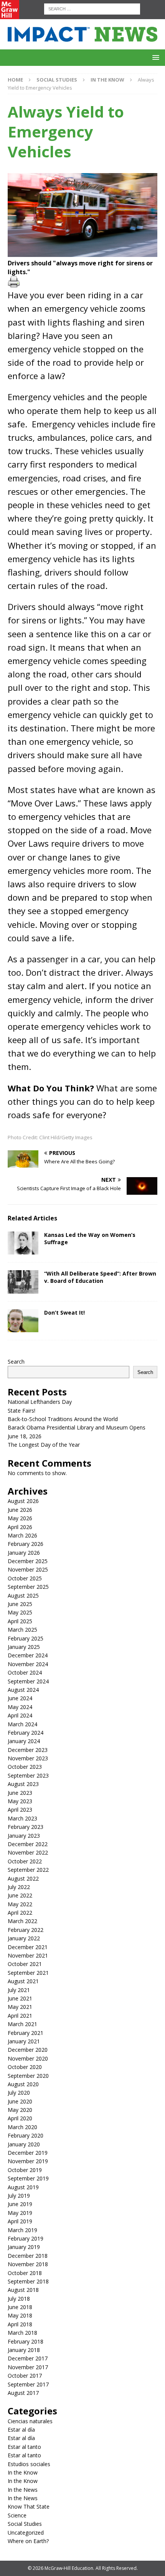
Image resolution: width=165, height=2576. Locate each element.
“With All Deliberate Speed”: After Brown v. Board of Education (100, 1277)
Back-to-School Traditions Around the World (63, 1419)
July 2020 (19, 2093)
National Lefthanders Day (40, 1402)
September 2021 (28, 1973)
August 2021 (23, 1981)
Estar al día (21, 2430)
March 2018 (22, 2333)
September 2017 (28, 2384)
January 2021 (24, 2041)
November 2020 (28, 2058)
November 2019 (28, 2161)
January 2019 (24, 2247)
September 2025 (28, 1587)
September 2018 (28, 2281)
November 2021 (28, 1955)
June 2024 (20, 1698)
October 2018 (25, 2273)
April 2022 (20, 1913)
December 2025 (28, 1561)
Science (17, 2515)
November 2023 (28, 1758)
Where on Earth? (28, 2541)
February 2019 (26, 2238)
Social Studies (57, 80)
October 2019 (25, 2170)
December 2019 (28, 2153)
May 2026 (20, 1518)
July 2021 (19, 1990)
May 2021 (20, 2007)
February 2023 (26, 1827)
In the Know (23, 2472)
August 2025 (23, 1595)
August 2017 (23, 2393)
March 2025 (22, 1630)
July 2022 (19, 1887)
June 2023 (20, 1793)
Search (16, 1362)
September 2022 (28, 1870)
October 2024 (25, 1672)
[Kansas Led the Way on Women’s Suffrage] (23, 1243)
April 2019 (20, 2221)
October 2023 (25, 1767)
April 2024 (20, 1715)
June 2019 (20, 2204)
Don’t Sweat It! (64, 1313)
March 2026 (22, 1535)
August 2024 (23, 1690)
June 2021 (20, 1998)
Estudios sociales (29, 2464)
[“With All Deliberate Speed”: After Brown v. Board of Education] (23, 1282)
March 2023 (22, 1818)
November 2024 (28, 1664)
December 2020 (28, 2050)
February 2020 (26, 2135)
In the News (23, 2490)
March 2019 (22, 2230)
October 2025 (25, 1578)
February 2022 (26, 1930)
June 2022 (20, 1895)
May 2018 (20, 2315)
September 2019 (28, 2178)
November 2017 (28, 2367)
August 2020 (23, 2084)
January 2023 (24, 1836)
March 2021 (22, 2024)
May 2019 (20, 2213)
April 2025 (20, 1621)
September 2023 (28, 1775)
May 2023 (20, 1801)
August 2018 (23, 2290)
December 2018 (28, 2256)
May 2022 (20, 1904)
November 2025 (28, 1569)
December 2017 (28, 2358)
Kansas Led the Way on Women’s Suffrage (90, 1238)
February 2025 (26, 1638)
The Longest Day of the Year (44, 1445)
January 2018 (24, 2350)
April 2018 (20, 2324)
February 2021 (26, 2033)
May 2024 (20, 1707)
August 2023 (23, 1784)
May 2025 (20, 1612)
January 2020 (24, 2144)
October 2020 (25, 2067)
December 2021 (28, 1947)
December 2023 (28, 1750)
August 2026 (23, 1501)
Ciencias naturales (30, 2421)
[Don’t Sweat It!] (23, 1321)
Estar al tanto (24, 2447)
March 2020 (22, 2127)
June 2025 (20, 1604)
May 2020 (20, 2110)
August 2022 (23, 1878)
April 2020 (20, 2118)
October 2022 (25, 1861)
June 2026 (20, 1510)
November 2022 (28, 1852)
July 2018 (19, 2299)
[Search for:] (92, 8)
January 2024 (24, 1741)
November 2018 (28, 2264)
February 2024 (26, 1733)
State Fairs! (21, 1411)
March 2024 (22, 1724)
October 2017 (25, 2376)
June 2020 (20, 2101)
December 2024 (28, 1655)
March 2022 (22, 1921)
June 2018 (20, 2307)
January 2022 (24, 1938)
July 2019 (19, 2196)
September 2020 (28, 2076)
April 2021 (20, 2016)
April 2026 (20, 1527)
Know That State (29, 2506)
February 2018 (26, 2341)
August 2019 (23, 2187)
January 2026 (24, 1553)
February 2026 (26, 1544)
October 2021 (25, 1964)
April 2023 (20, 1810)
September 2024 (28, 1681)
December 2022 (28, 1844)
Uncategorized (26, 2533)
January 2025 (24, 1647)
